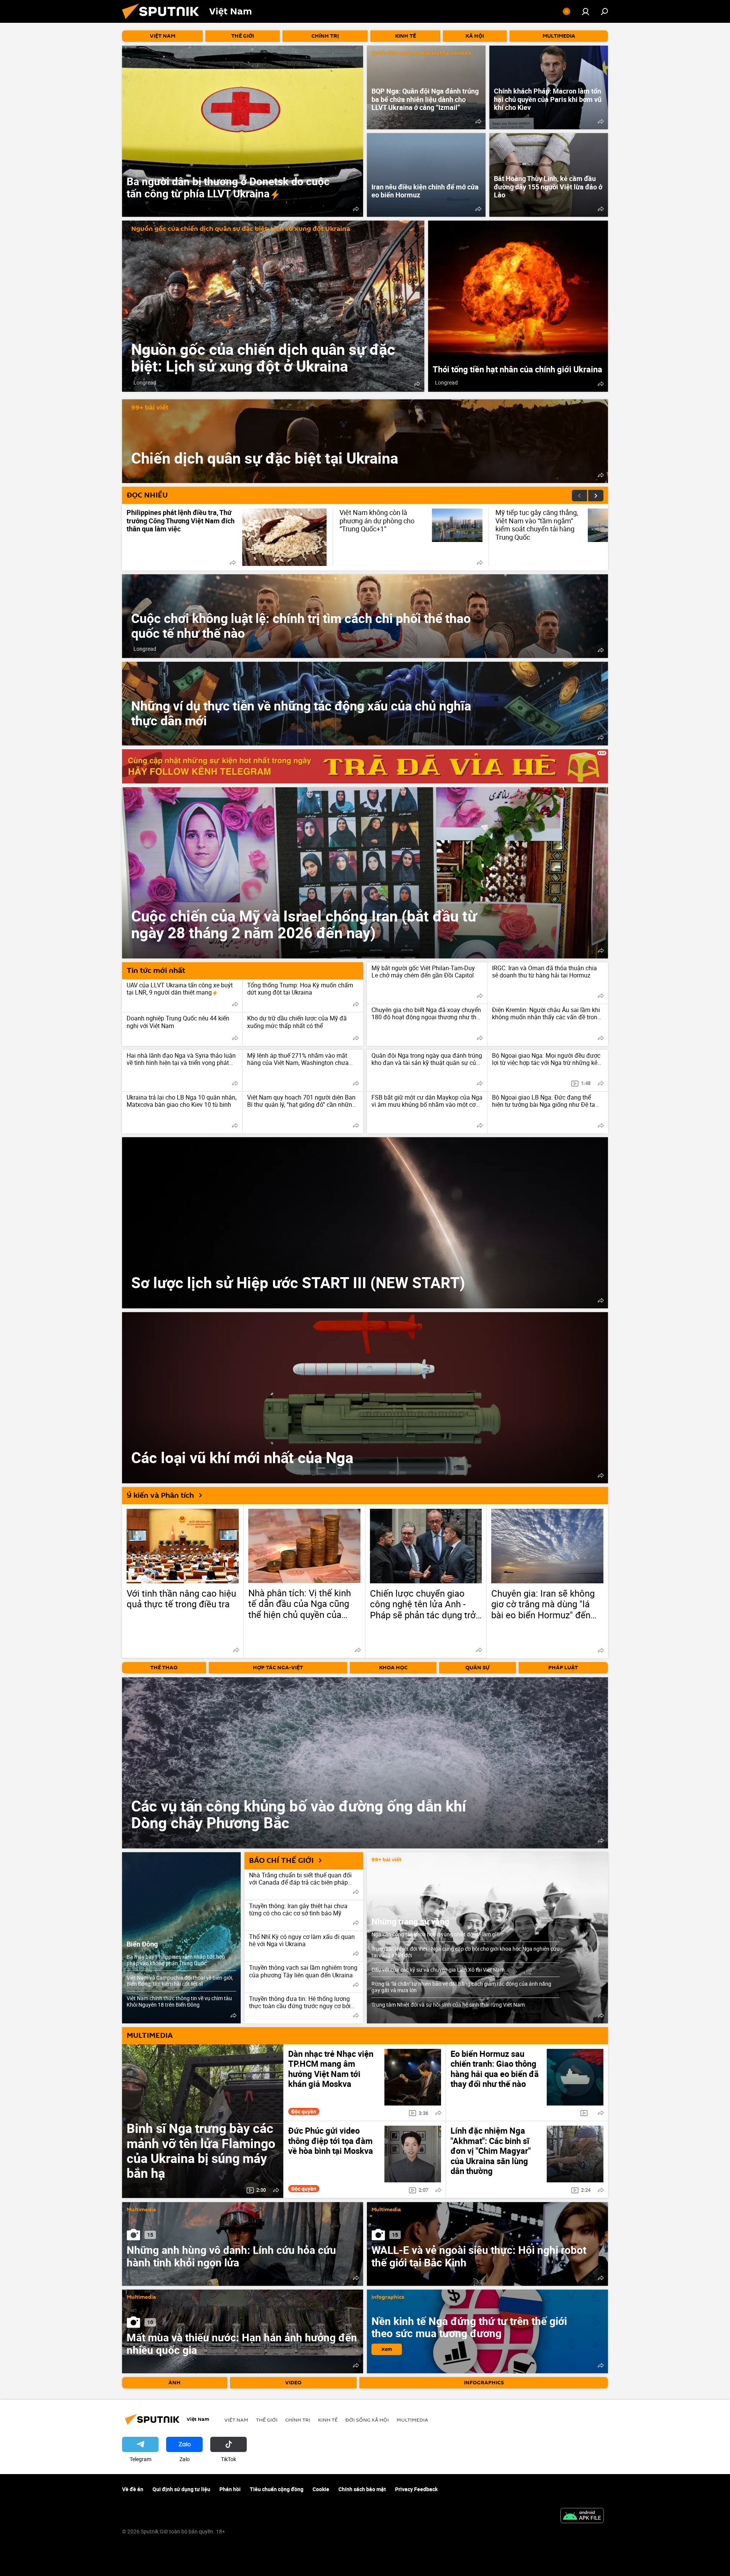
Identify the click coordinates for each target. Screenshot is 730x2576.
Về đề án (133, 2489)
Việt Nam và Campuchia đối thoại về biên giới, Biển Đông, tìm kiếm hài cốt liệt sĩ (180, 1981)
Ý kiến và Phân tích (160, 1495)
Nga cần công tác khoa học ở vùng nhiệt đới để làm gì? (435, 1934)
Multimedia (141, 2210)
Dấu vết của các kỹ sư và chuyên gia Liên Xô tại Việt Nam (438, 1970)
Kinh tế (328, 2420)
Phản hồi (230, 2489)
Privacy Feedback (416, 2489)
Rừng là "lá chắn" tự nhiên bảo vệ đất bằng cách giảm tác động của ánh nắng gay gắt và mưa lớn (461, 1987)
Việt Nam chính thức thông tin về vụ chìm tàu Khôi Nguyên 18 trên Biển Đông (179, 2001)
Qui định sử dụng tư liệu (181, 2489)
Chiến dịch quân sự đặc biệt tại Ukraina (421, 53)
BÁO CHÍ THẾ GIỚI (281, 1861)
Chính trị (298, 2420)
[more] (356, 209)
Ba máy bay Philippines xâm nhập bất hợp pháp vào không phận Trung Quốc (176, 1960)
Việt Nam (236, 2420)
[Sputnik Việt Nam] (163, 21)
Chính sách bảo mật (362, 2489)
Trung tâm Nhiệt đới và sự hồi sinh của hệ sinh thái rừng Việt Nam (448, 2005)
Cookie (321, 2489)
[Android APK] (582, 2516)
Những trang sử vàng (410, 1921)
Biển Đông (142, 1944)
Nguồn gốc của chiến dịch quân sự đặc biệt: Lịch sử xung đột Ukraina (241, 229)
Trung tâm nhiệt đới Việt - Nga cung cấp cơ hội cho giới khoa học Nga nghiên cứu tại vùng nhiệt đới (466, 1952)
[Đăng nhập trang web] (586, 11)
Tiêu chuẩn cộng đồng (277, 2489)
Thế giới (267, 2420)
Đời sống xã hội (367, 2420)
